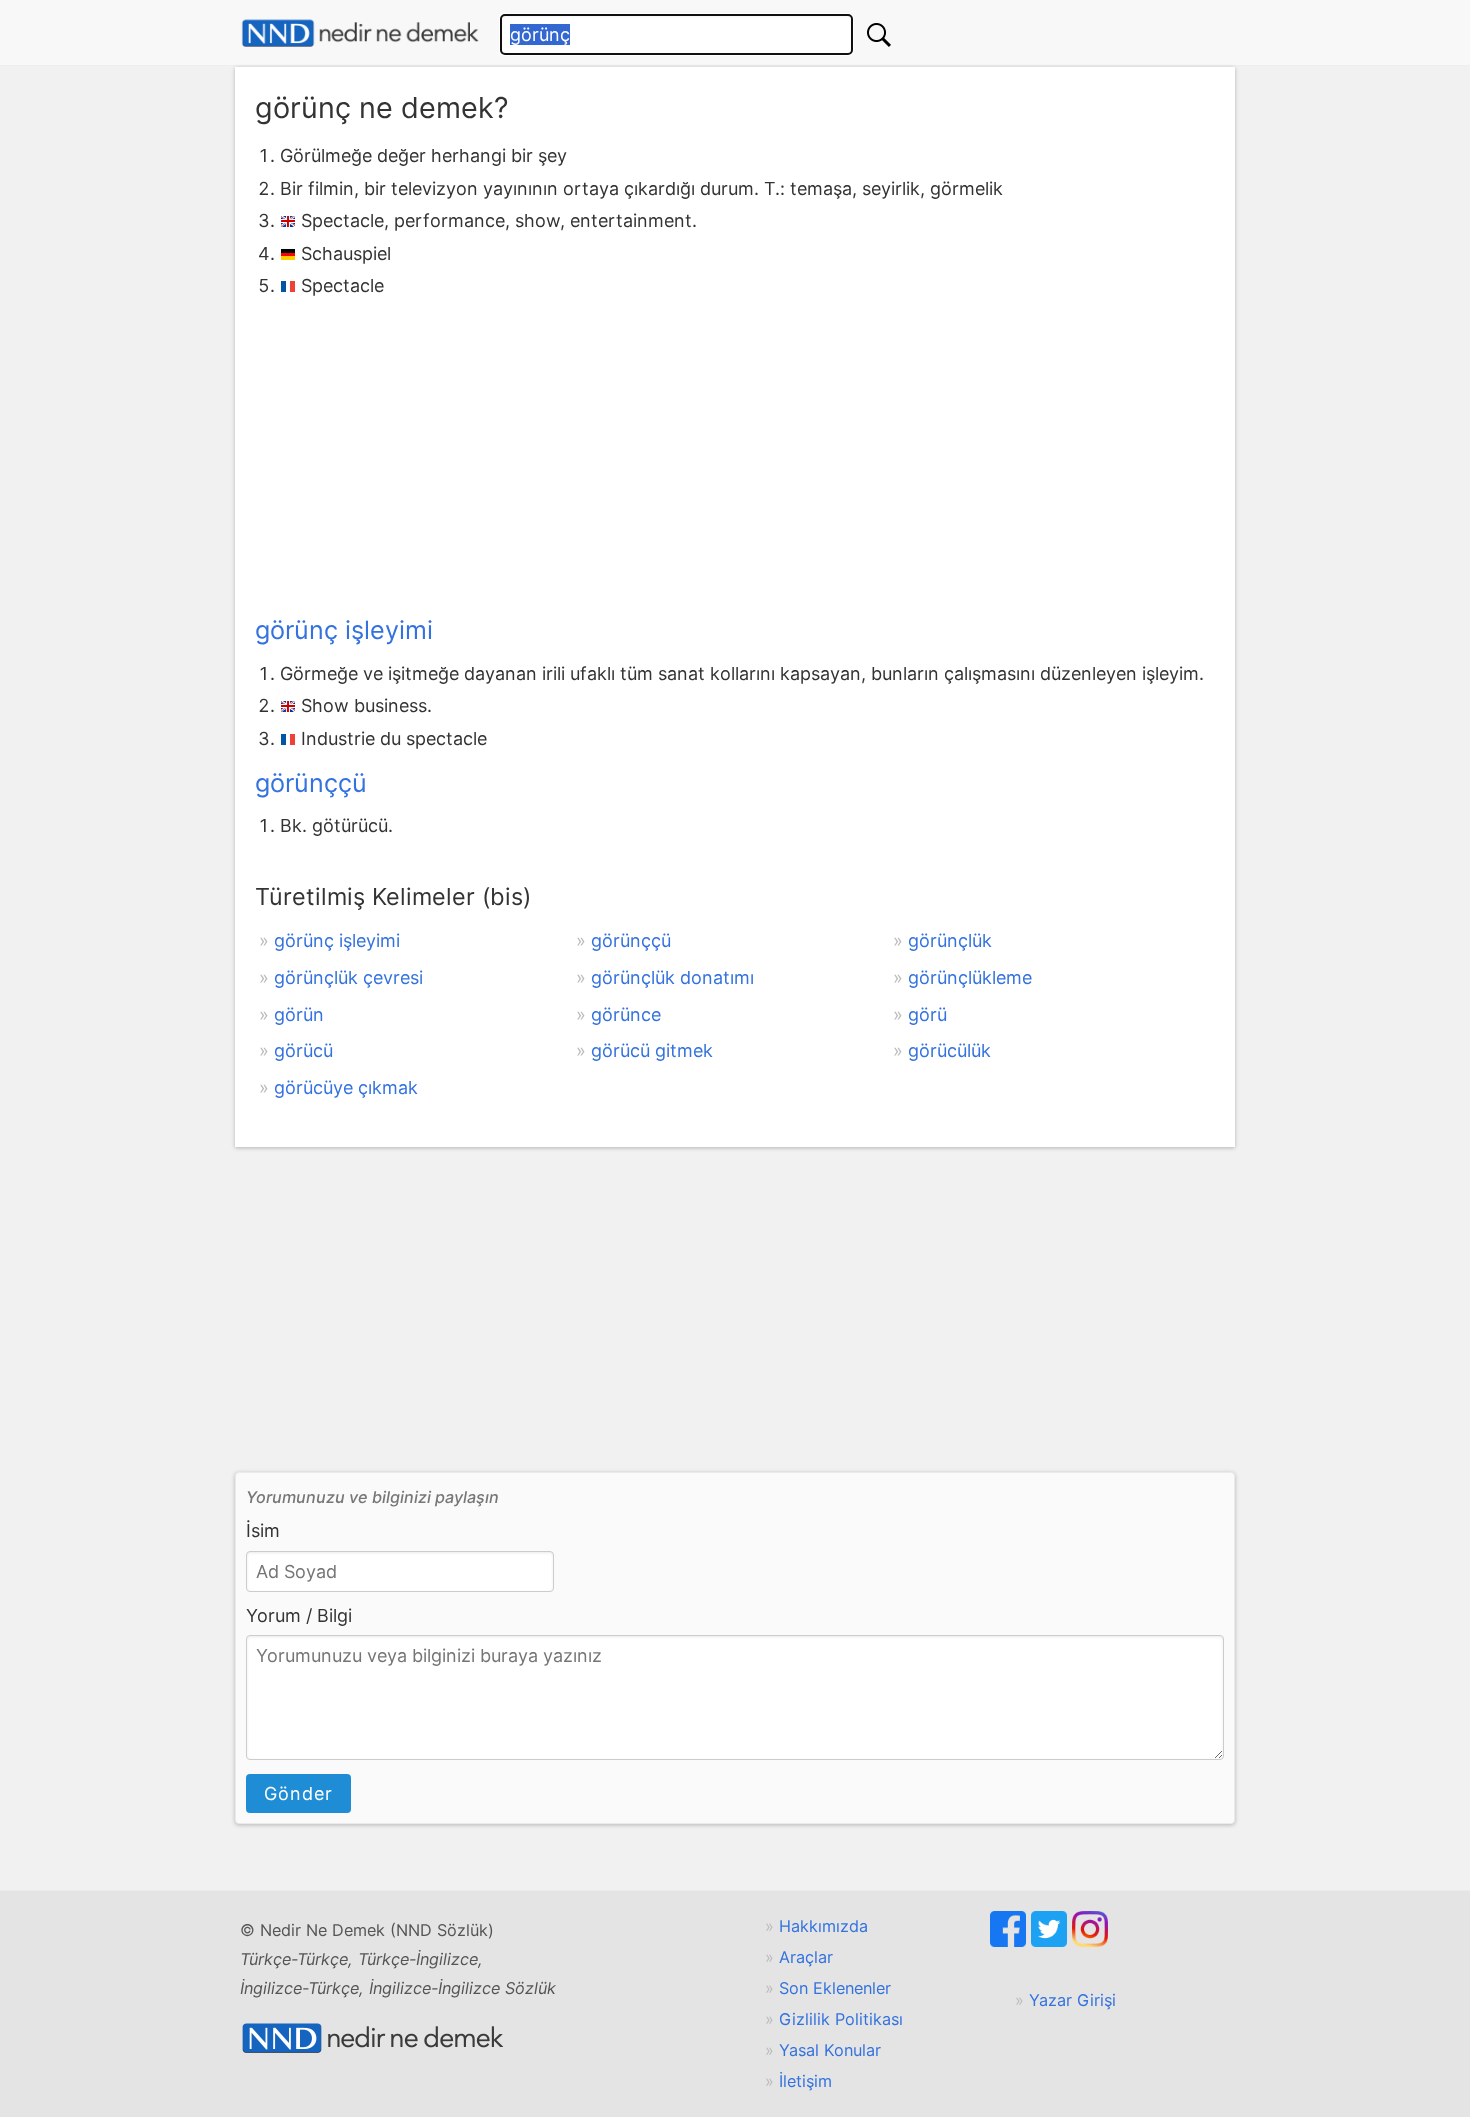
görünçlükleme (970, 977)
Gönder (298, 1793)
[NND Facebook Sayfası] (1010, 1941)
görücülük (949, 1050)
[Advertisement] (735, 452)
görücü (303, 1050)
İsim (263, 1530)
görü (927, 1014)
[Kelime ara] (879, 34)
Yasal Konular (830, 2050)
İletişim (805, 2081)
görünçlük (950, 940)
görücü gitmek (652, 1050)
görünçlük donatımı (672, 977)
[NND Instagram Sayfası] (1090, 1941)
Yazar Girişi (1072, 2000)
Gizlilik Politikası (841, 2019)
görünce (626, 1014)
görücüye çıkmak (346, 1087)
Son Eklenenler (835, 1988)
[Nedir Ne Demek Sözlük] (360, 33)
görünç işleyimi (344, 630)
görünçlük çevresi (348, 977)
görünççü (311, 783)
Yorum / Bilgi (299, 1615)
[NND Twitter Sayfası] (1051, 1941)
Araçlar (806, 1957)
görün (299, 1014)
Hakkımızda (823, 1926)
